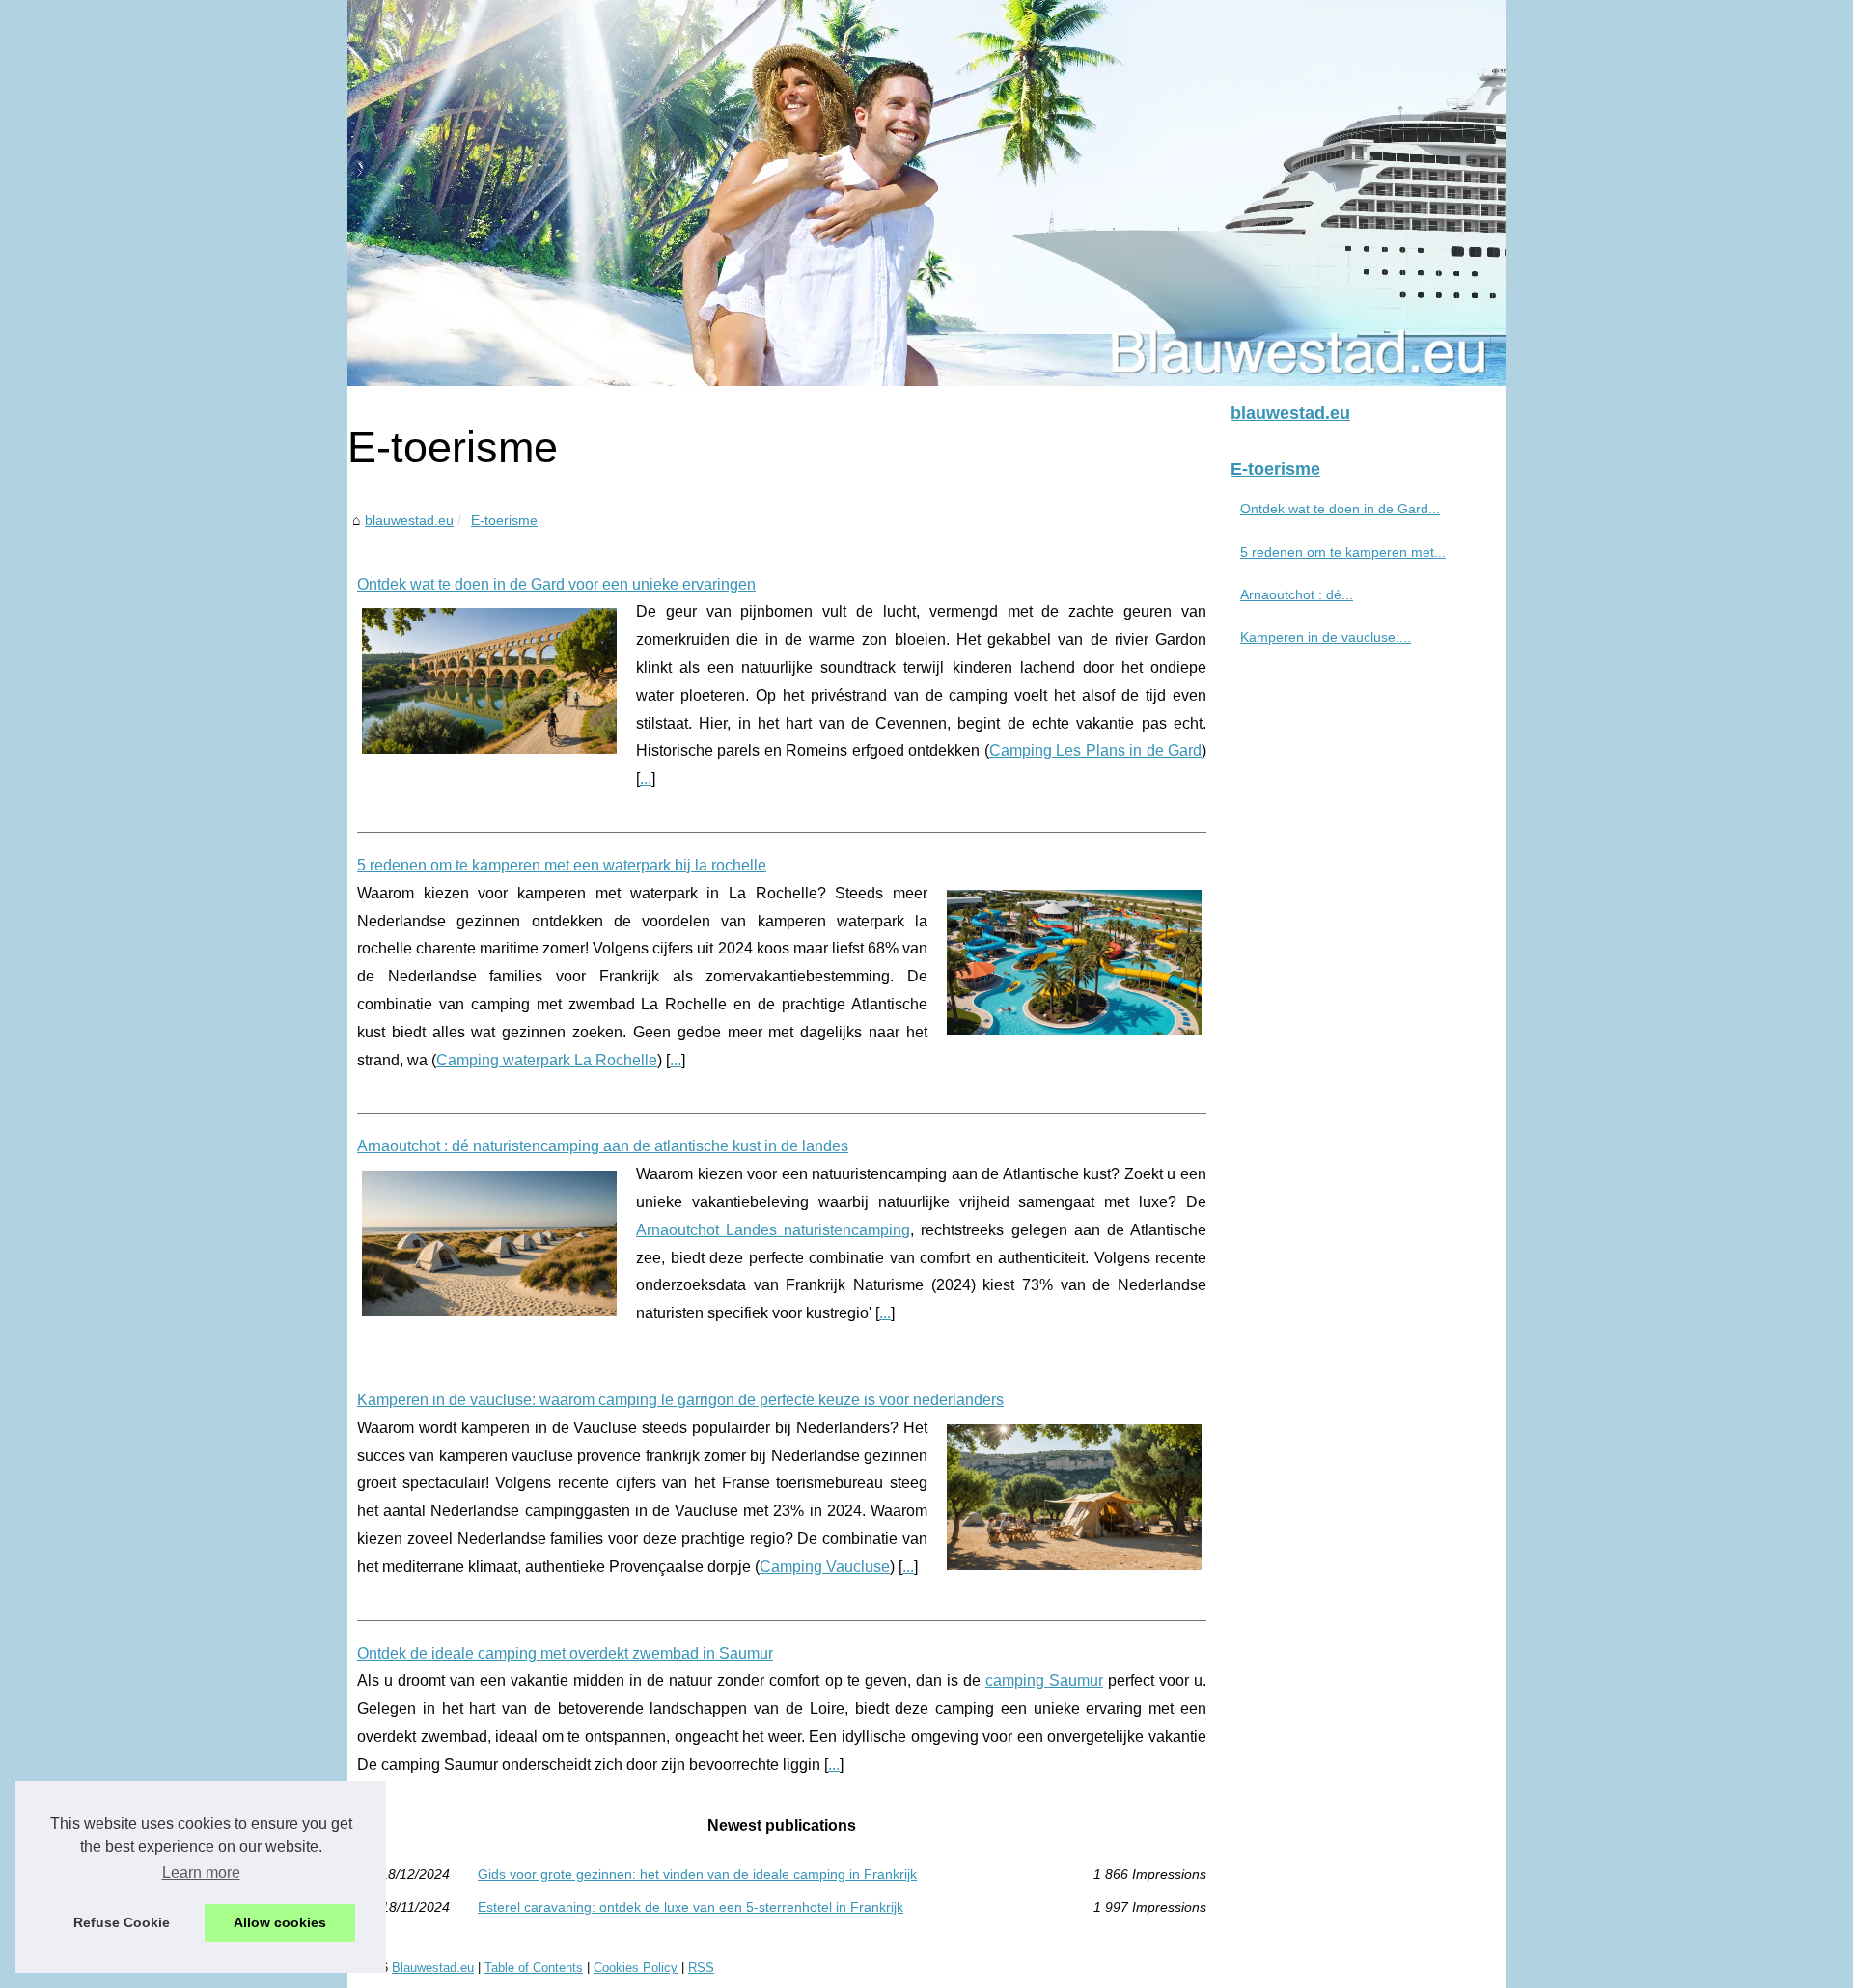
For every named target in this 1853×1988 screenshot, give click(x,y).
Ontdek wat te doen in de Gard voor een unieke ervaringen (556, 584)
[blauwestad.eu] (926, 193)
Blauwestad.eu (433, 1967)
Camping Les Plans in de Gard (1095, 750)
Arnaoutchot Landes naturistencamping (773, 1230)
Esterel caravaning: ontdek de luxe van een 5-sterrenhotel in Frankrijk (691, 1907)
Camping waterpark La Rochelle (547, 1060)
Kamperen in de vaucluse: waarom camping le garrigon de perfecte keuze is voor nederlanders (680, 1400)
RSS (701, 1967)
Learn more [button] (201, 1873)
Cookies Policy (636, 1967)
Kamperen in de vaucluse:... (1326, 637)
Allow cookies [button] (280, 1922)
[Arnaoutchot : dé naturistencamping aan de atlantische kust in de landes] (489, 1241)
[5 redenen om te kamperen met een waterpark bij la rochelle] (1074, 960)
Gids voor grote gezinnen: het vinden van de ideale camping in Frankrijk (697, 1874)
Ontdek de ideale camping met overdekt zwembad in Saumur (565, 1654)
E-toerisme (504, 520)
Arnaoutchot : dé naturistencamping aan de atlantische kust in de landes (603, 1146)
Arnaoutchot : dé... (1297, 594)
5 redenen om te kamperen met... (1343, 552)
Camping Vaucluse (825, 1567)
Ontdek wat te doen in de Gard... (1340, 509)
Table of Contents (534, 1967)
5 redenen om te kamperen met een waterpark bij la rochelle (562, 865)
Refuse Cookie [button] (122, 1922)
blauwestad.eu (409, 520)
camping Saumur (1044, 1681)
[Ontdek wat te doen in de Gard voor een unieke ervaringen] (489, 678)
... (646, 778)
